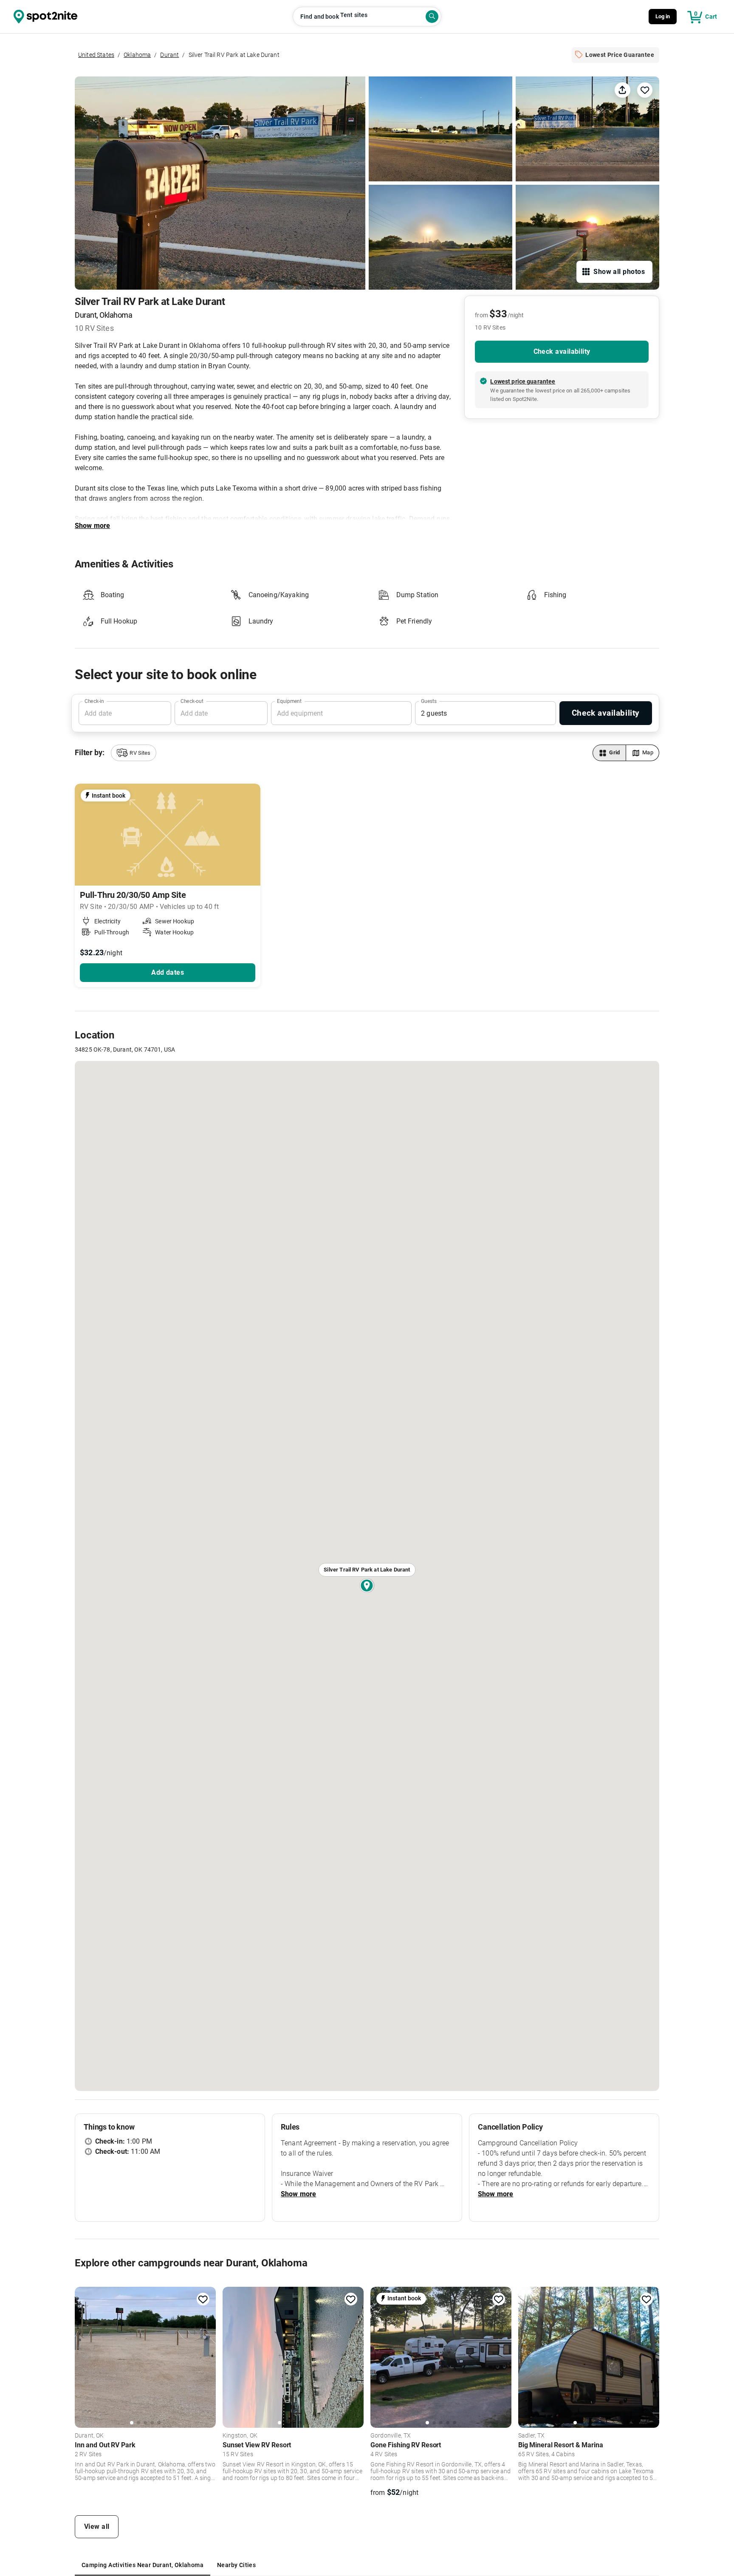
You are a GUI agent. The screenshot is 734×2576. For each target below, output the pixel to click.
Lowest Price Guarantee (620, 55)
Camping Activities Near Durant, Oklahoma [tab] (143, 2565)
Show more (92, 526)
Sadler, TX (532, 2436)
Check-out (192, 701)
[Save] (645, 90)
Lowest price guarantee (523, 381)
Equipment (289, 701)
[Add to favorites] (203, 2299)
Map (648, 752)
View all (97, 2527)
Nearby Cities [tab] (236, 2565)
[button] (133, 753)
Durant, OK (89, 2436)
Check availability (562, 351)
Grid (615, 752)
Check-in (94, 701)
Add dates (168, 972)
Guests (429, 701)
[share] (622, 90)
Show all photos (619, 272)
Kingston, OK (240, 2436)
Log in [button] (663, 16)
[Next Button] (206, 2356)
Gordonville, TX (391, 2436)
